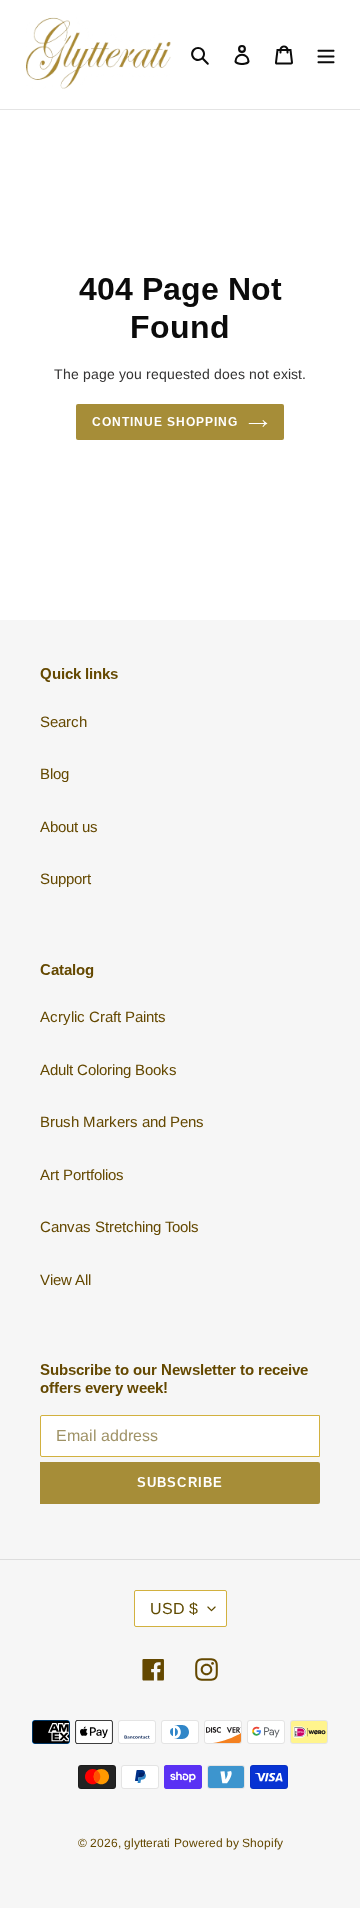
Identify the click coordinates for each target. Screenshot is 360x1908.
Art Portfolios (82, 1174)
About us (69, 826)
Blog (54, 773)
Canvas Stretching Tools (119, 1226)
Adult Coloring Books (108, 1069)
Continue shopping (165, 422)
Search (63, 721)
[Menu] (326, 54)
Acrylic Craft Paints (103, 1016)
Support (65, 878)
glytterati (147, 1843)
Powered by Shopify (228, 1843)
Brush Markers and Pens (122, 1121)
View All (65, 1279)
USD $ (174, 1608)
